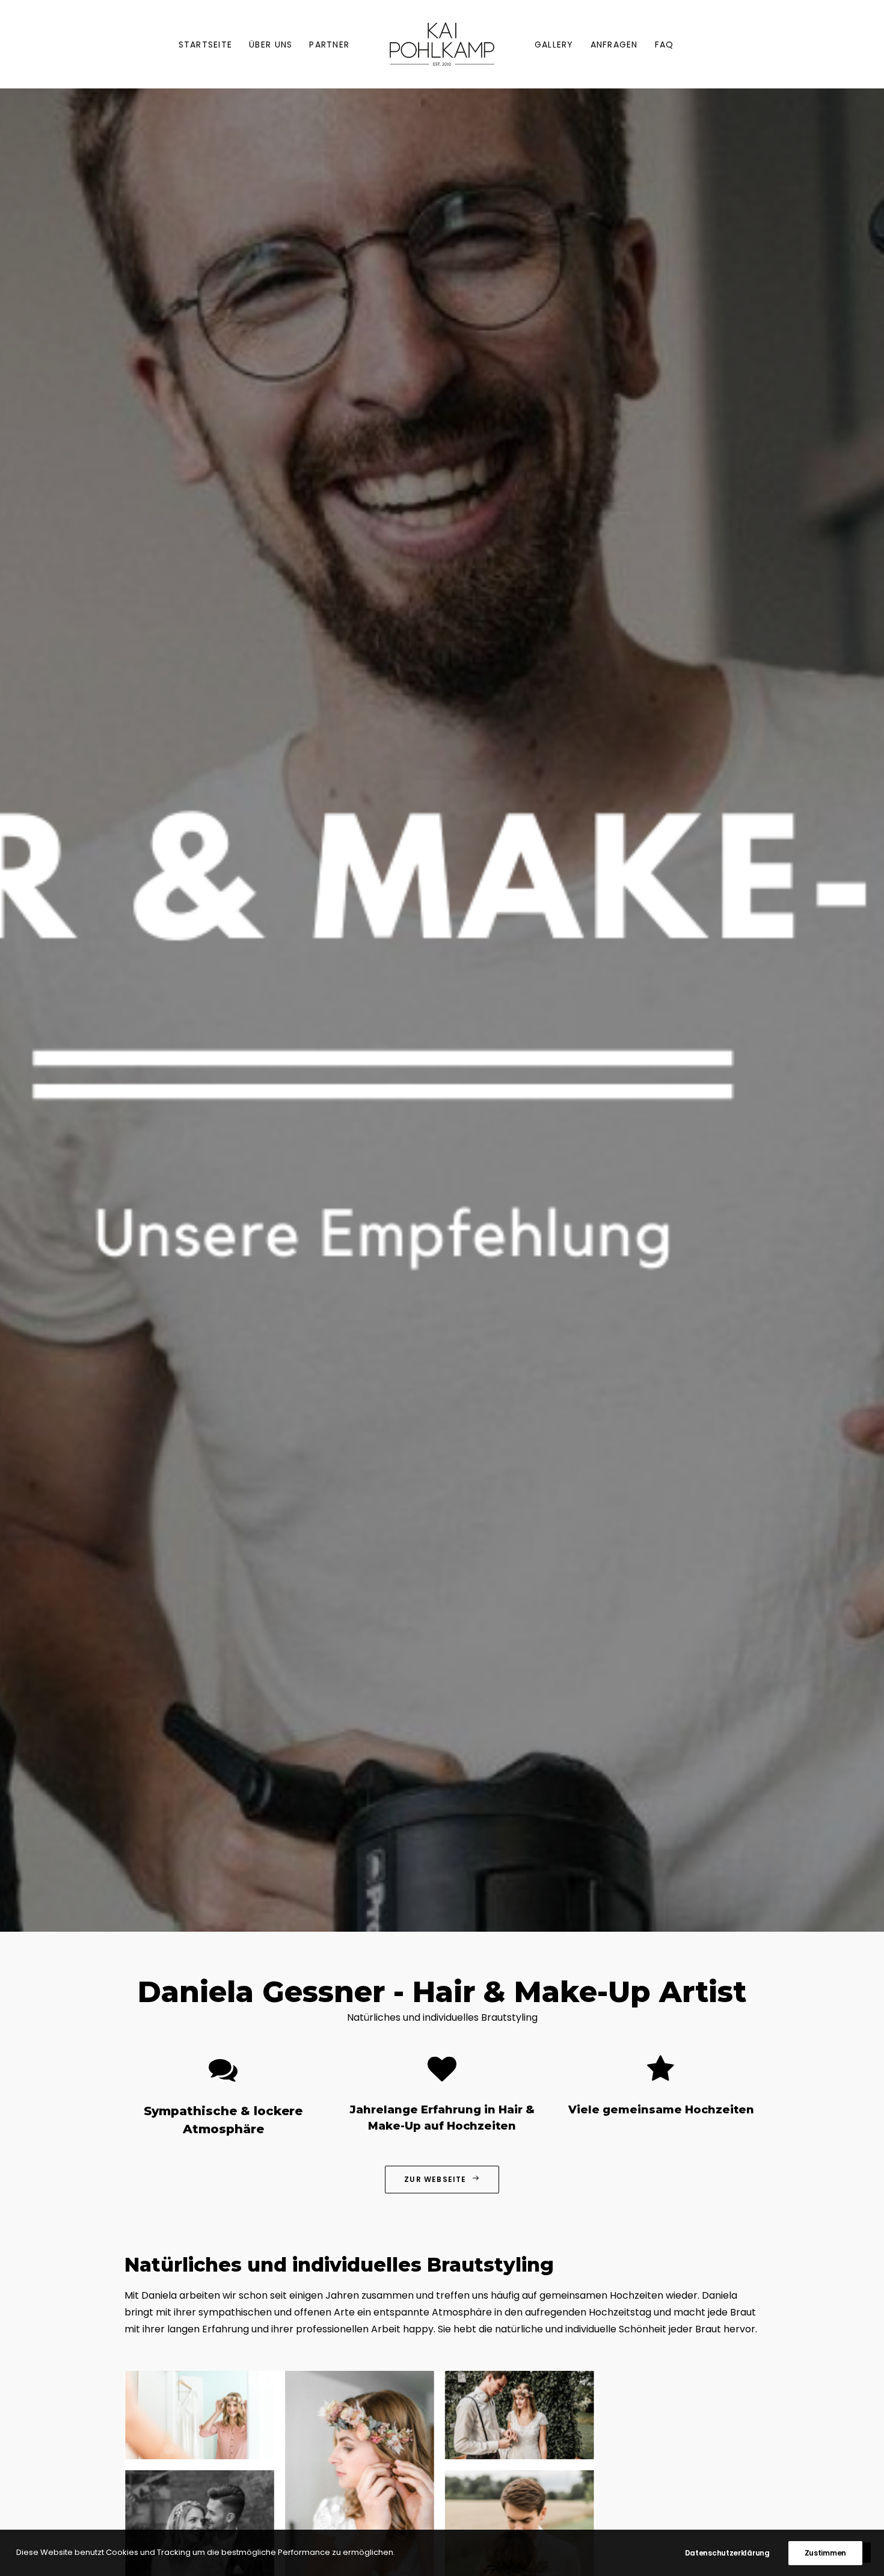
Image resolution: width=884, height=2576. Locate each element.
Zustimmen (825, 2553)
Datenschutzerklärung (727, 2553)
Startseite (206, 45)
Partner (329, 45)
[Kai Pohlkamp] (442, 44)
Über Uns (271, 45)
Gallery (554, 45)
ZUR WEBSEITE (435, 2179)
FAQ (665, 45)
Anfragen (614, 45)
